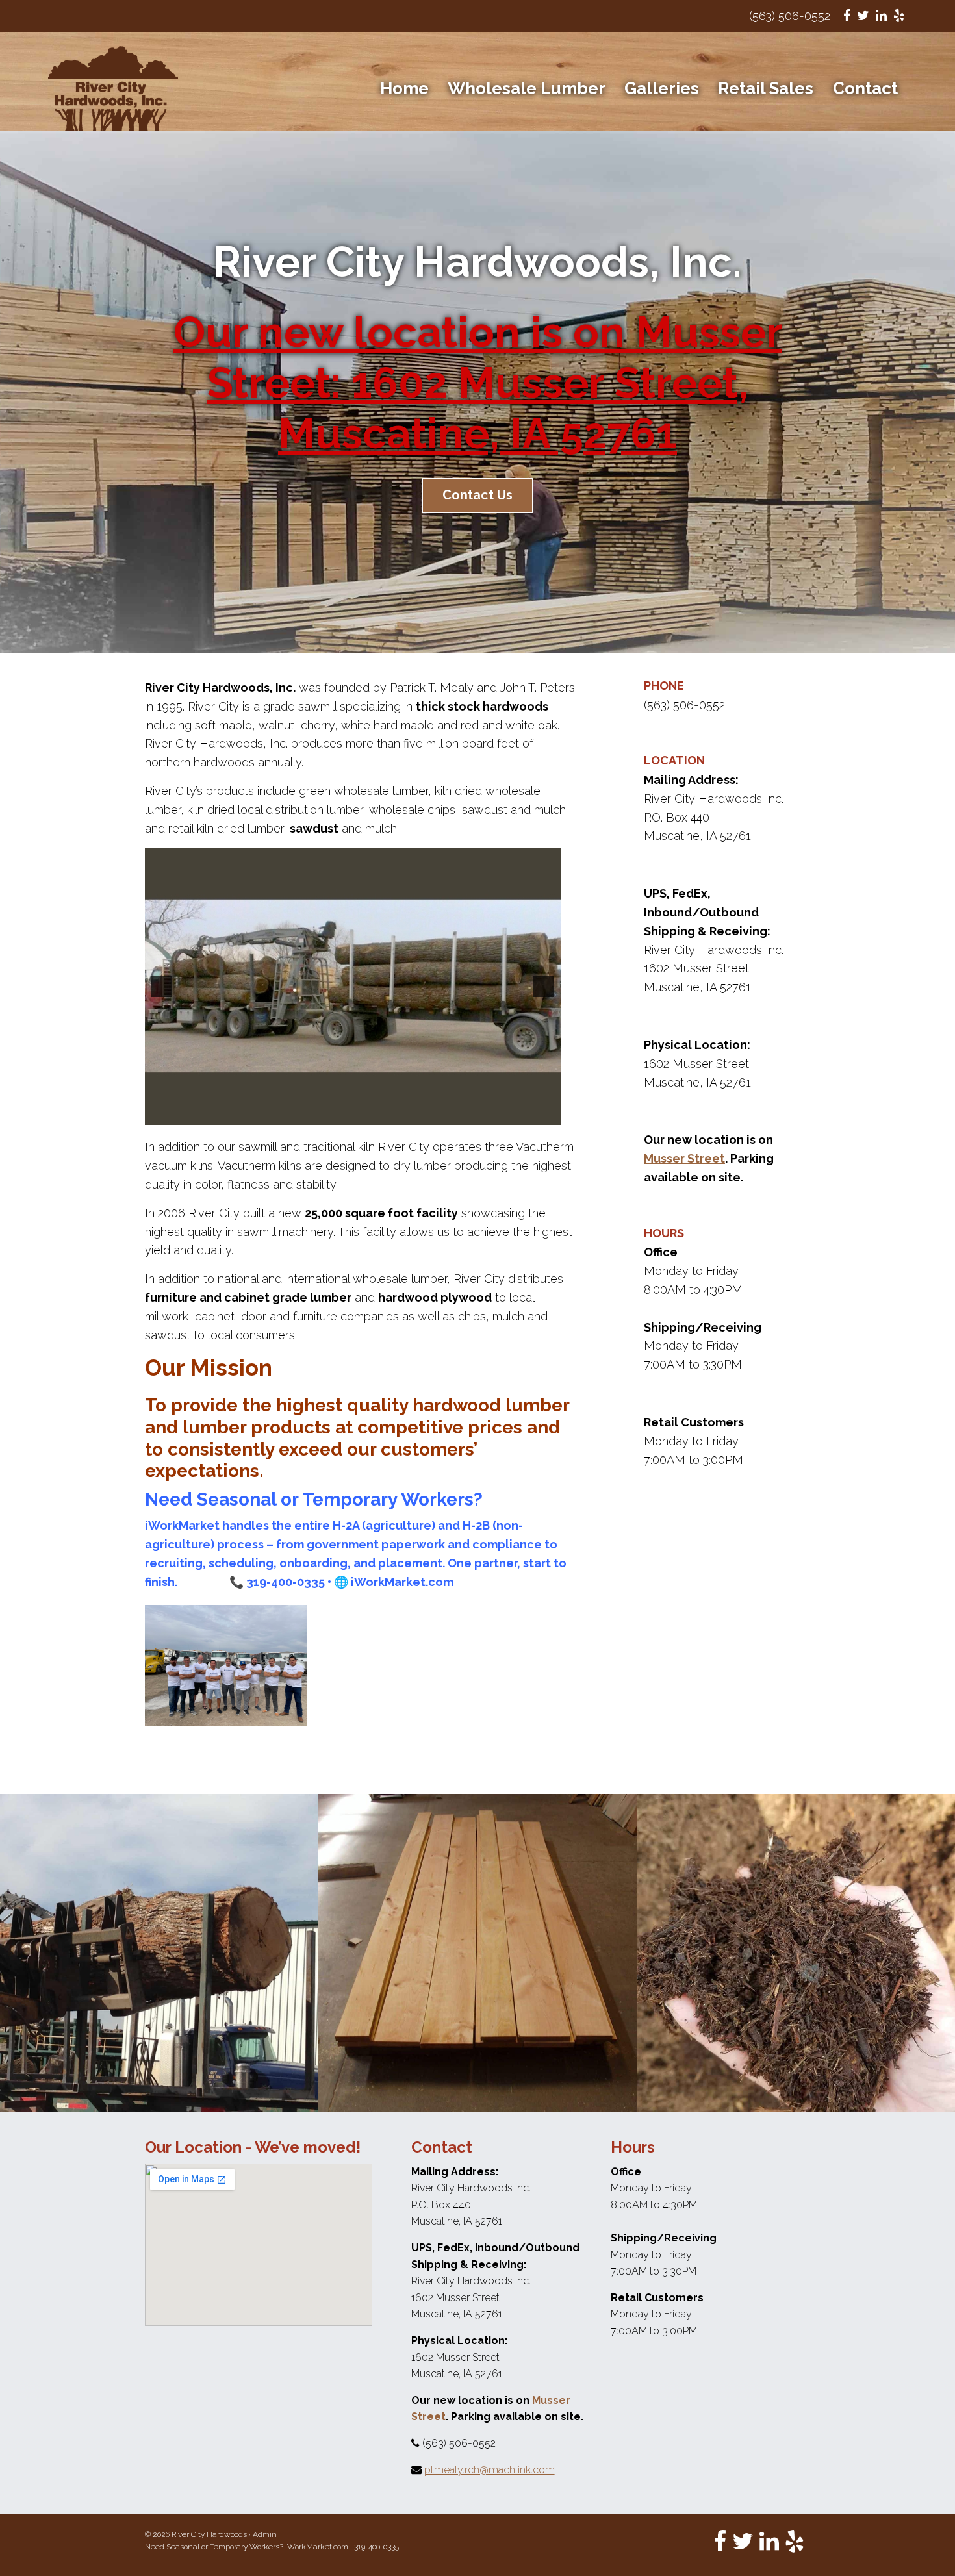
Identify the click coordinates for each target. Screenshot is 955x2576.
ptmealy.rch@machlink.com (490, 2470)
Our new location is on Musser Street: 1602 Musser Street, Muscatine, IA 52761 (478, 383)
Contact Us (478, 495)
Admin (265, 2534)
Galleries (662, 88)
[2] (333, 1114)
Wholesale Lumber (527, 88)
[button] (162, 987)
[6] (387, 1114)
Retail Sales (766, 88)
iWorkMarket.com (317, 2547)
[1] (319, 1114)
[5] (374, 1114)
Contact (865, 88)
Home (404, 88)
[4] (360, 1114)
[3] (346, 1114)
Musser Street (684, 1158)
